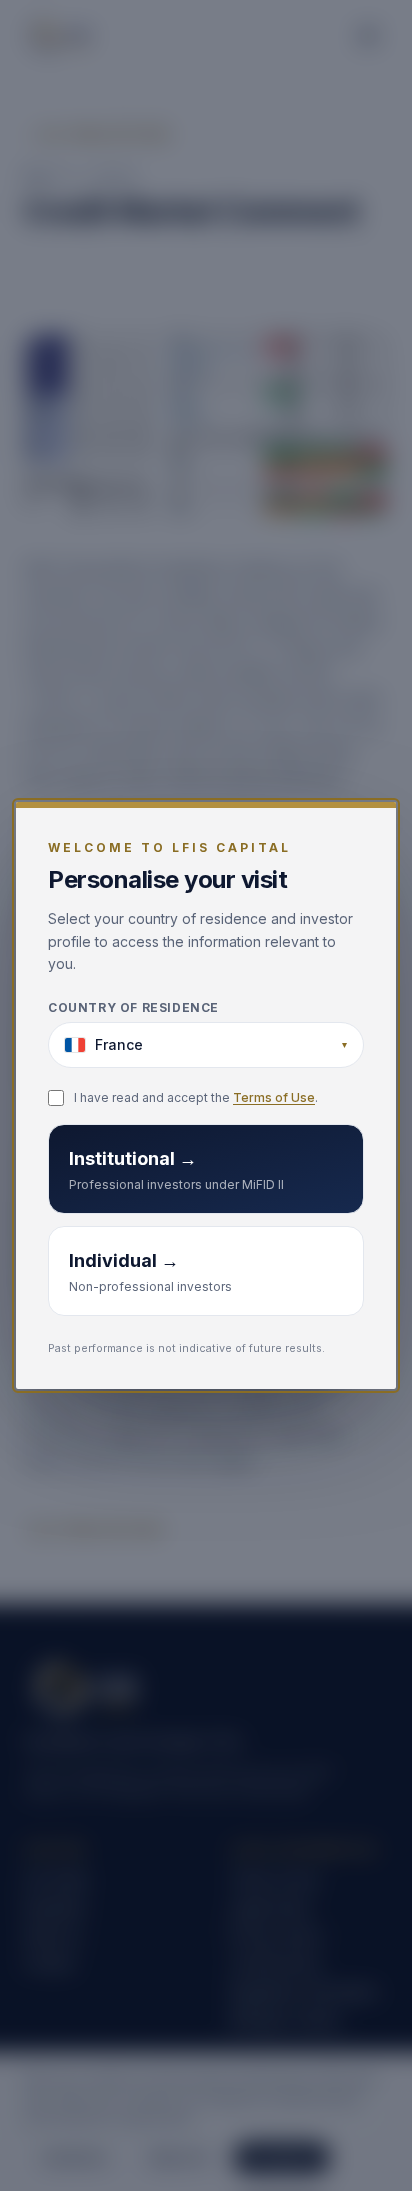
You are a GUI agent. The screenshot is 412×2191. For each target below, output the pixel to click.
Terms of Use (274, 1097)
